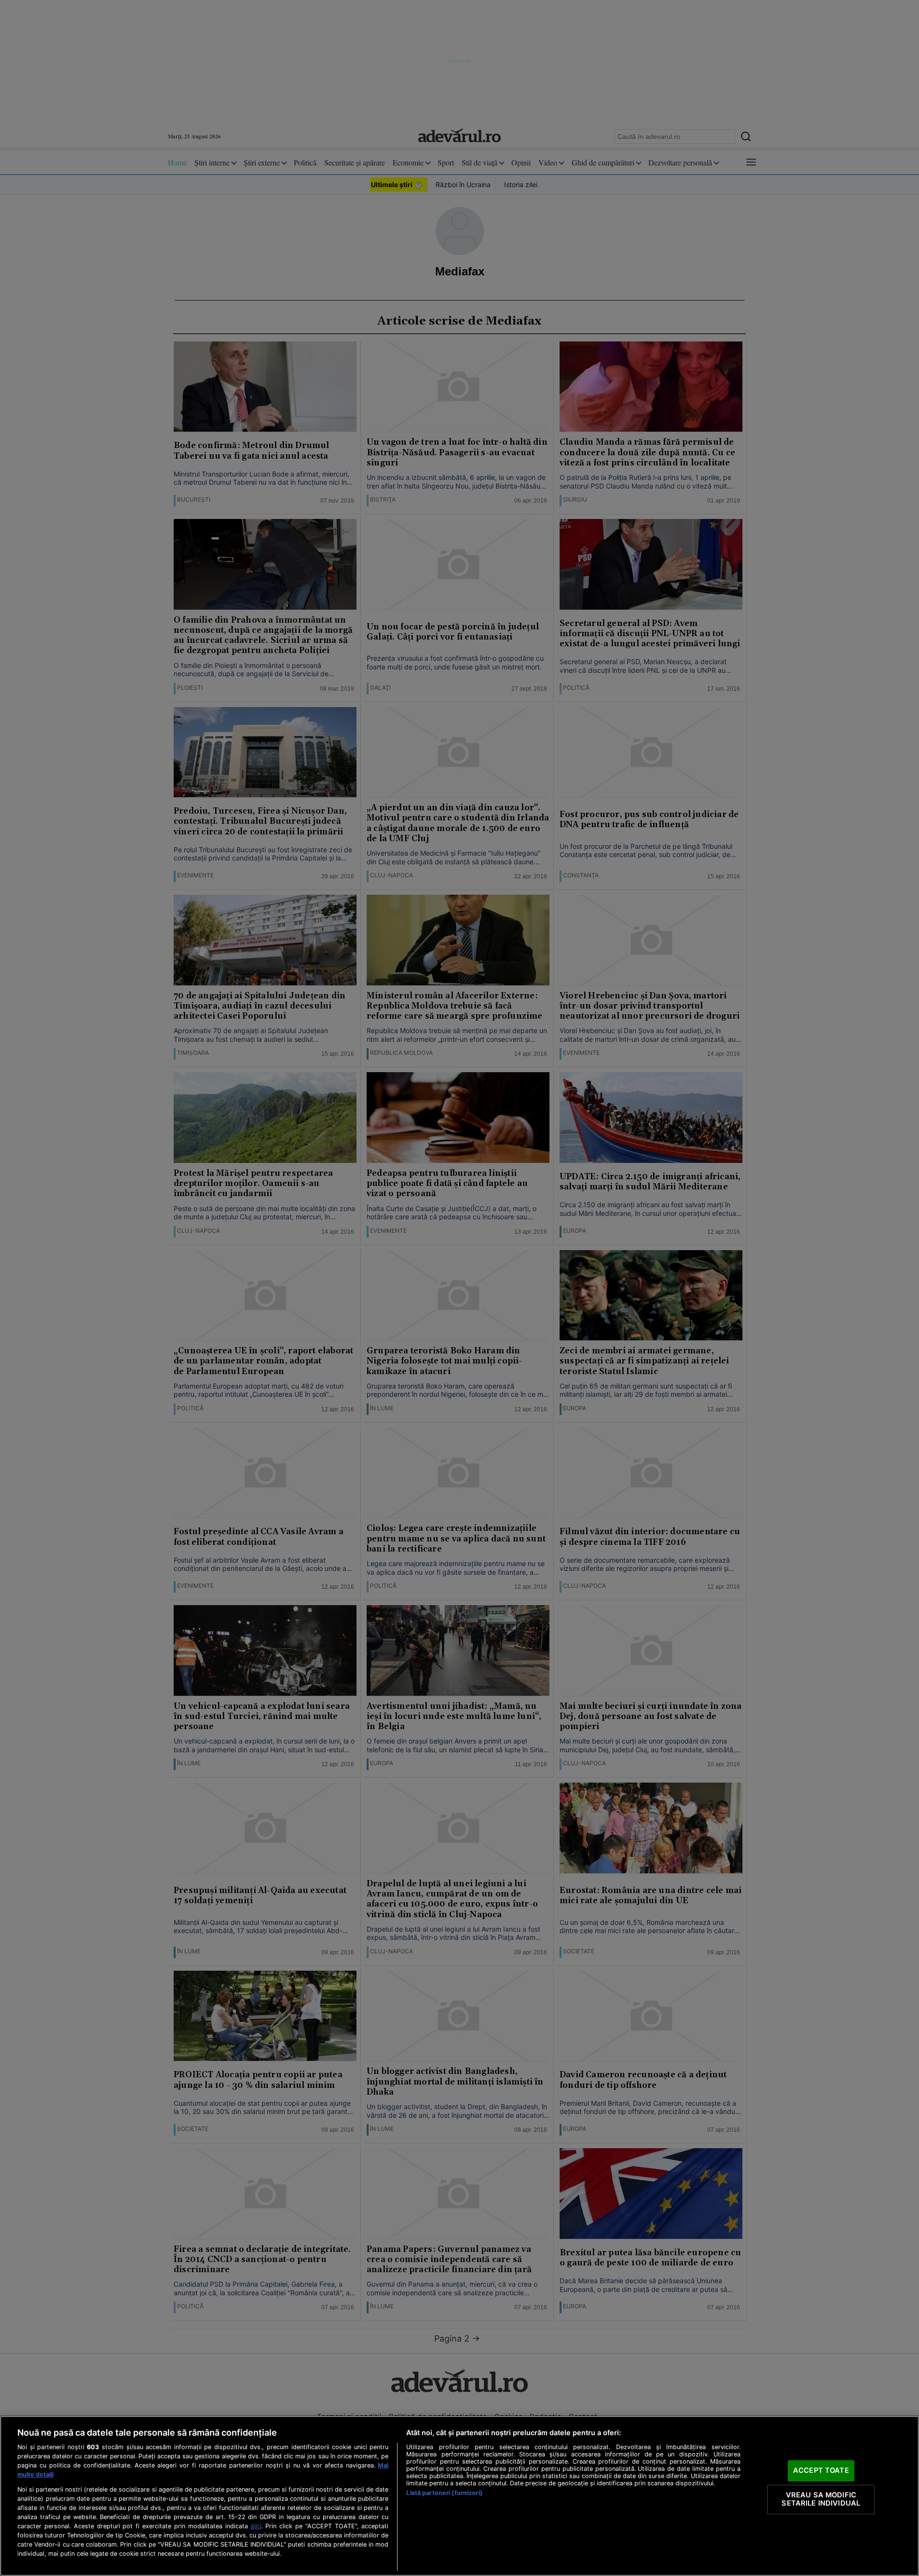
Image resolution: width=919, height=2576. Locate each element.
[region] (459, 2496)
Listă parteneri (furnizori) (444, 2493)
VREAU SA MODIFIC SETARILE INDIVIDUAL (821, 2499)
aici (256, 2526)
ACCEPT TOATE (821, 2470)
